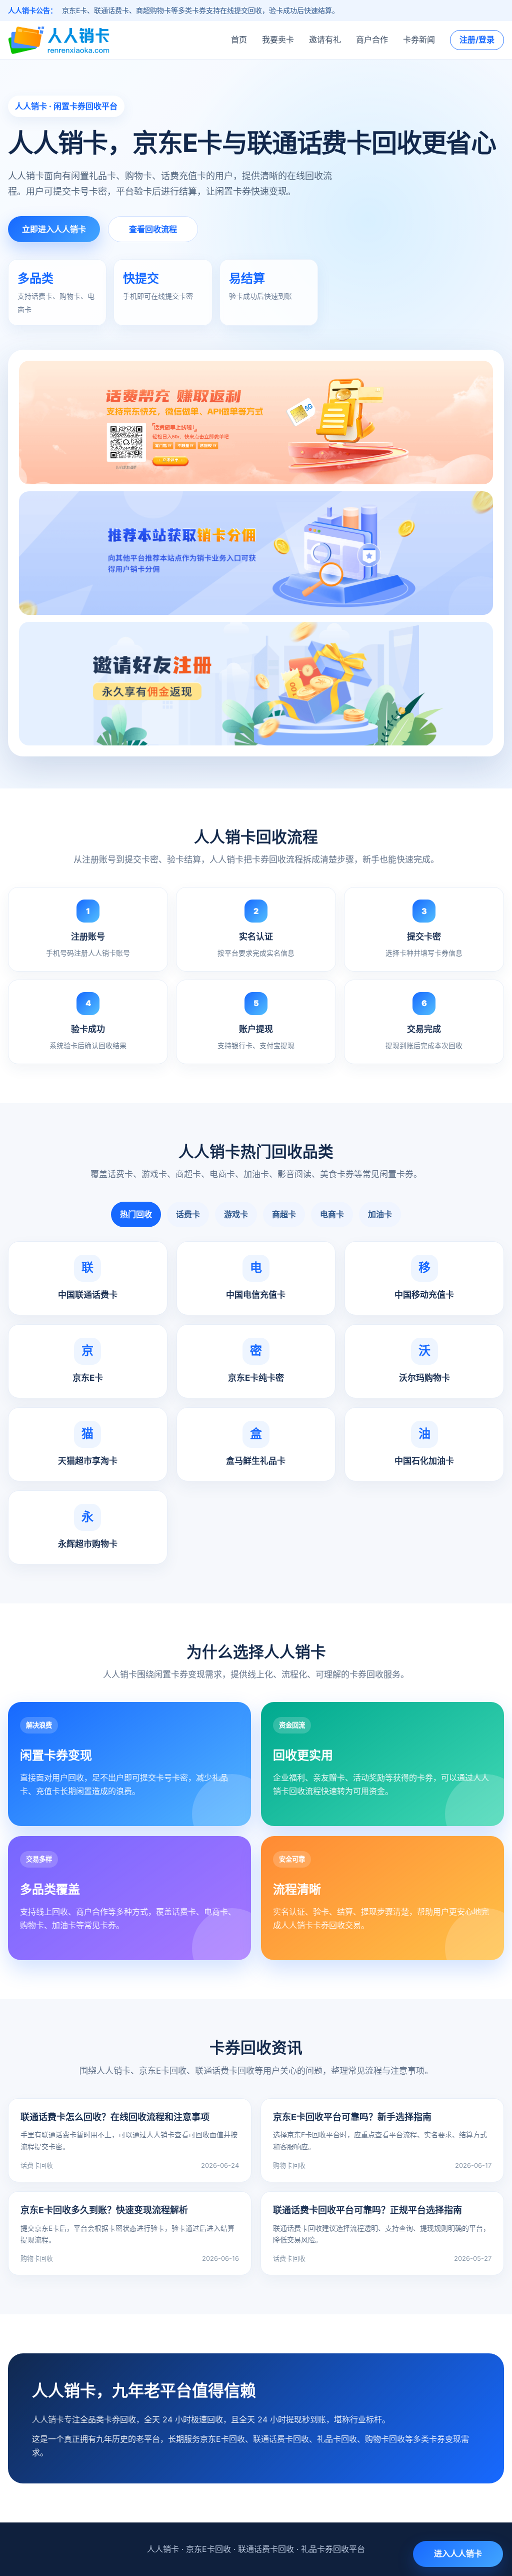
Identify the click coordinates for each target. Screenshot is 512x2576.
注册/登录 (477, 40)
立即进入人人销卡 (54, 229)
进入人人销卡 (458, 2553)
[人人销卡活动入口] (256, 553)
